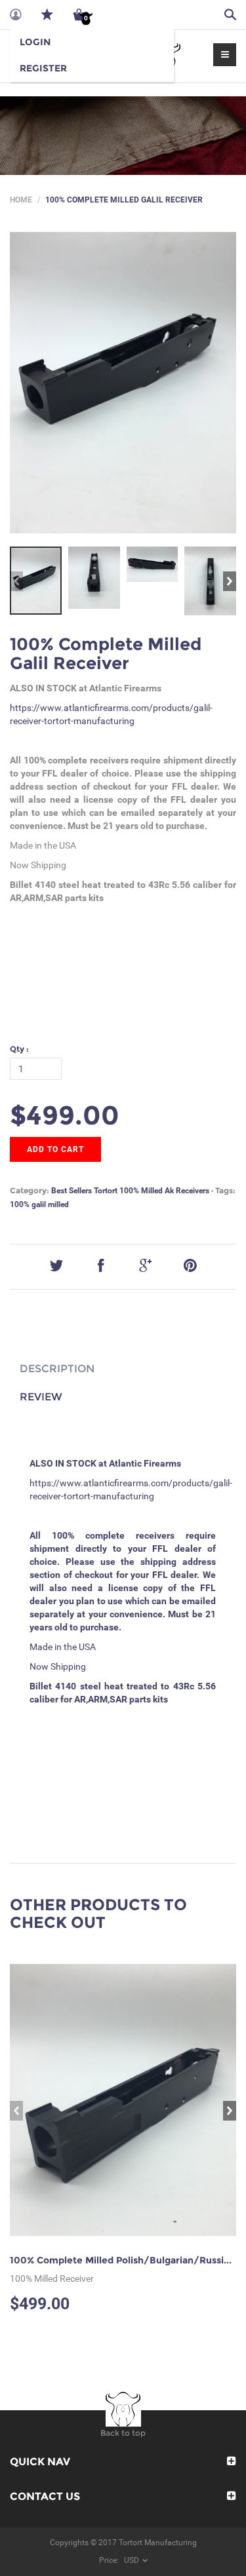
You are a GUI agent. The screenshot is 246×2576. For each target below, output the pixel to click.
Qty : (19, 1049)
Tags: (225, 1190)
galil (39, 1204)
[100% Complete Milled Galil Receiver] (123, 383)
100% (20, 1204)
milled (58, 1204)
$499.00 (65, 1115)
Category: (30, 1190)
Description (57, 1369)
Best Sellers (72, 1191)
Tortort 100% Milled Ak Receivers (152, 1191)
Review (41, 1397)
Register (43, 68)
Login (35, 42)
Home (21, 200)
